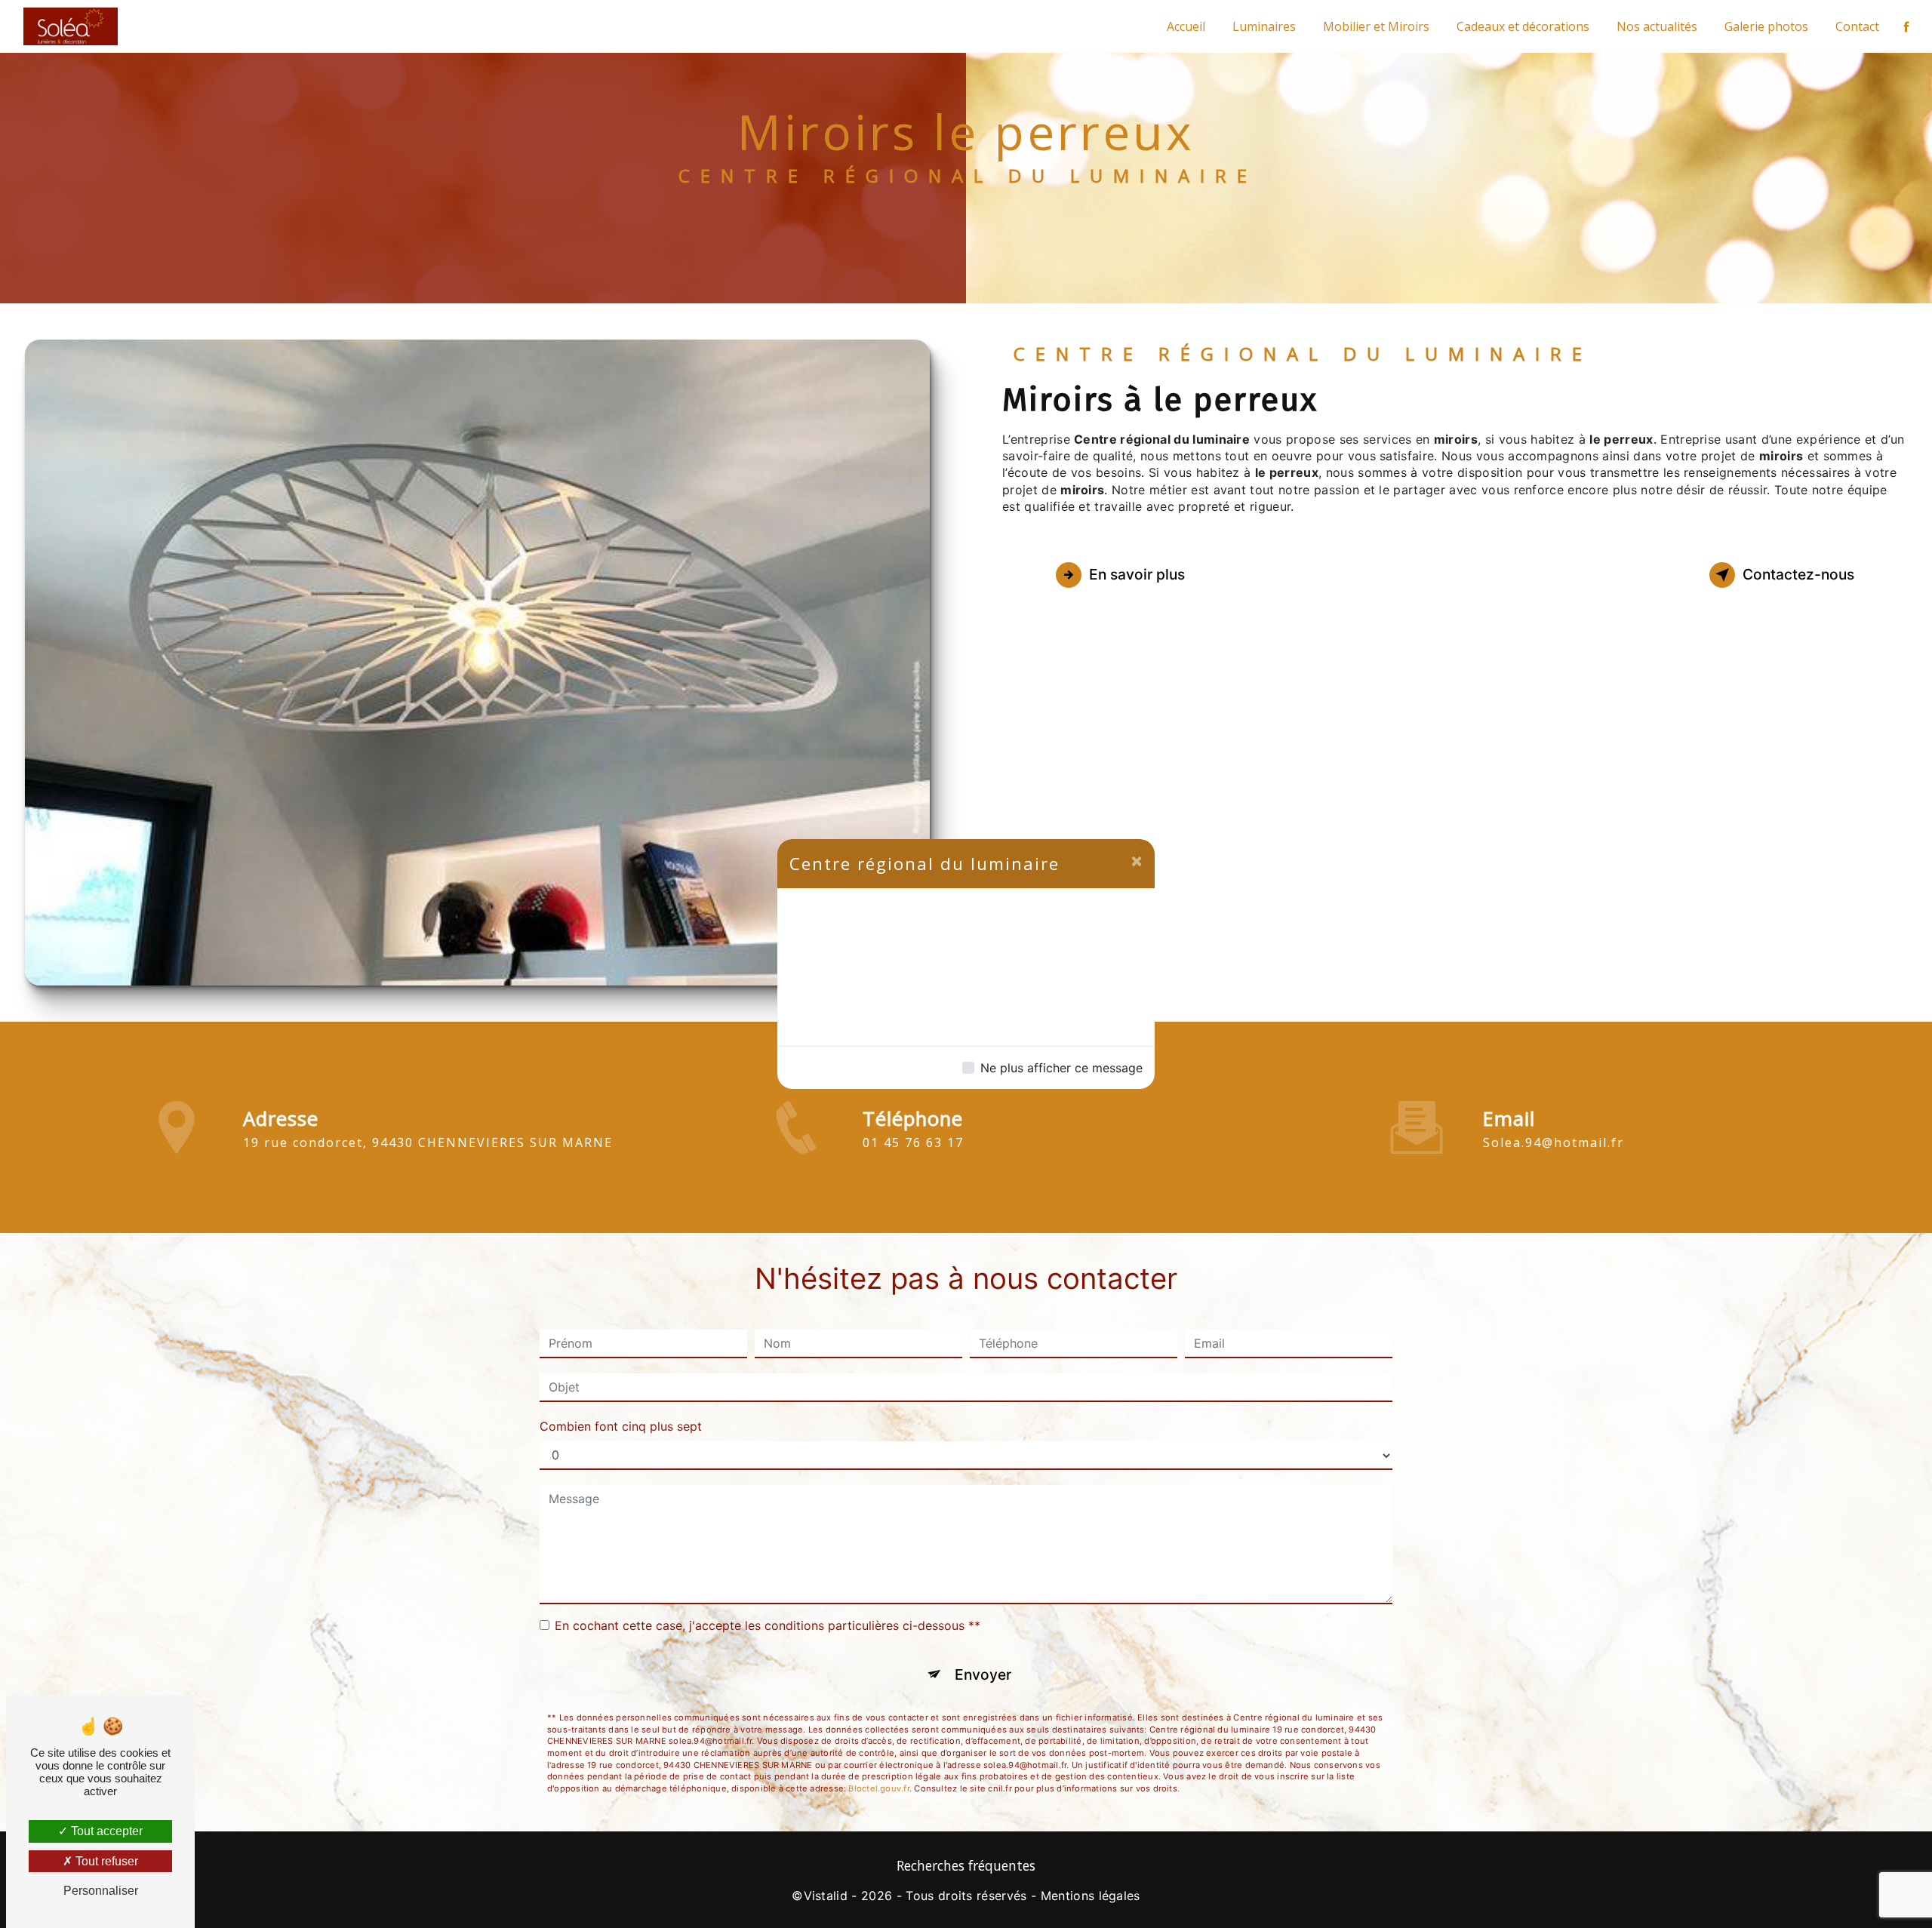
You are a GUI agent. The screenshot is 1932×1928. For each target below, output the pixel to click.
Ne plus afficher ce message (1061, 1068)
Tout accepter (105, 1831)
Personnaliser (101, 1891)
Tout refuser (105, 1861)
